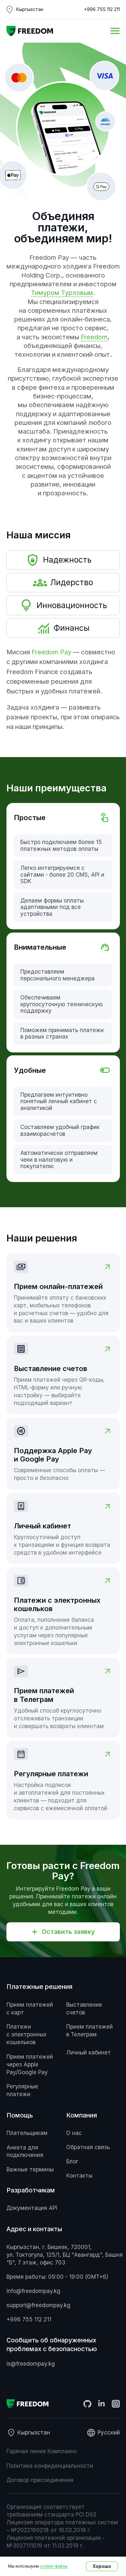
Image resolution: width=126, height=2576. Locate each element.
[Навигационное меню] (115, 31)
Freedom (94, 337)
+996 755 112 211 (102, 9)
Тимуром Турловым (62, 293)
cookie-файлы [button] (54, 2566)
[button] (63, 1932)
